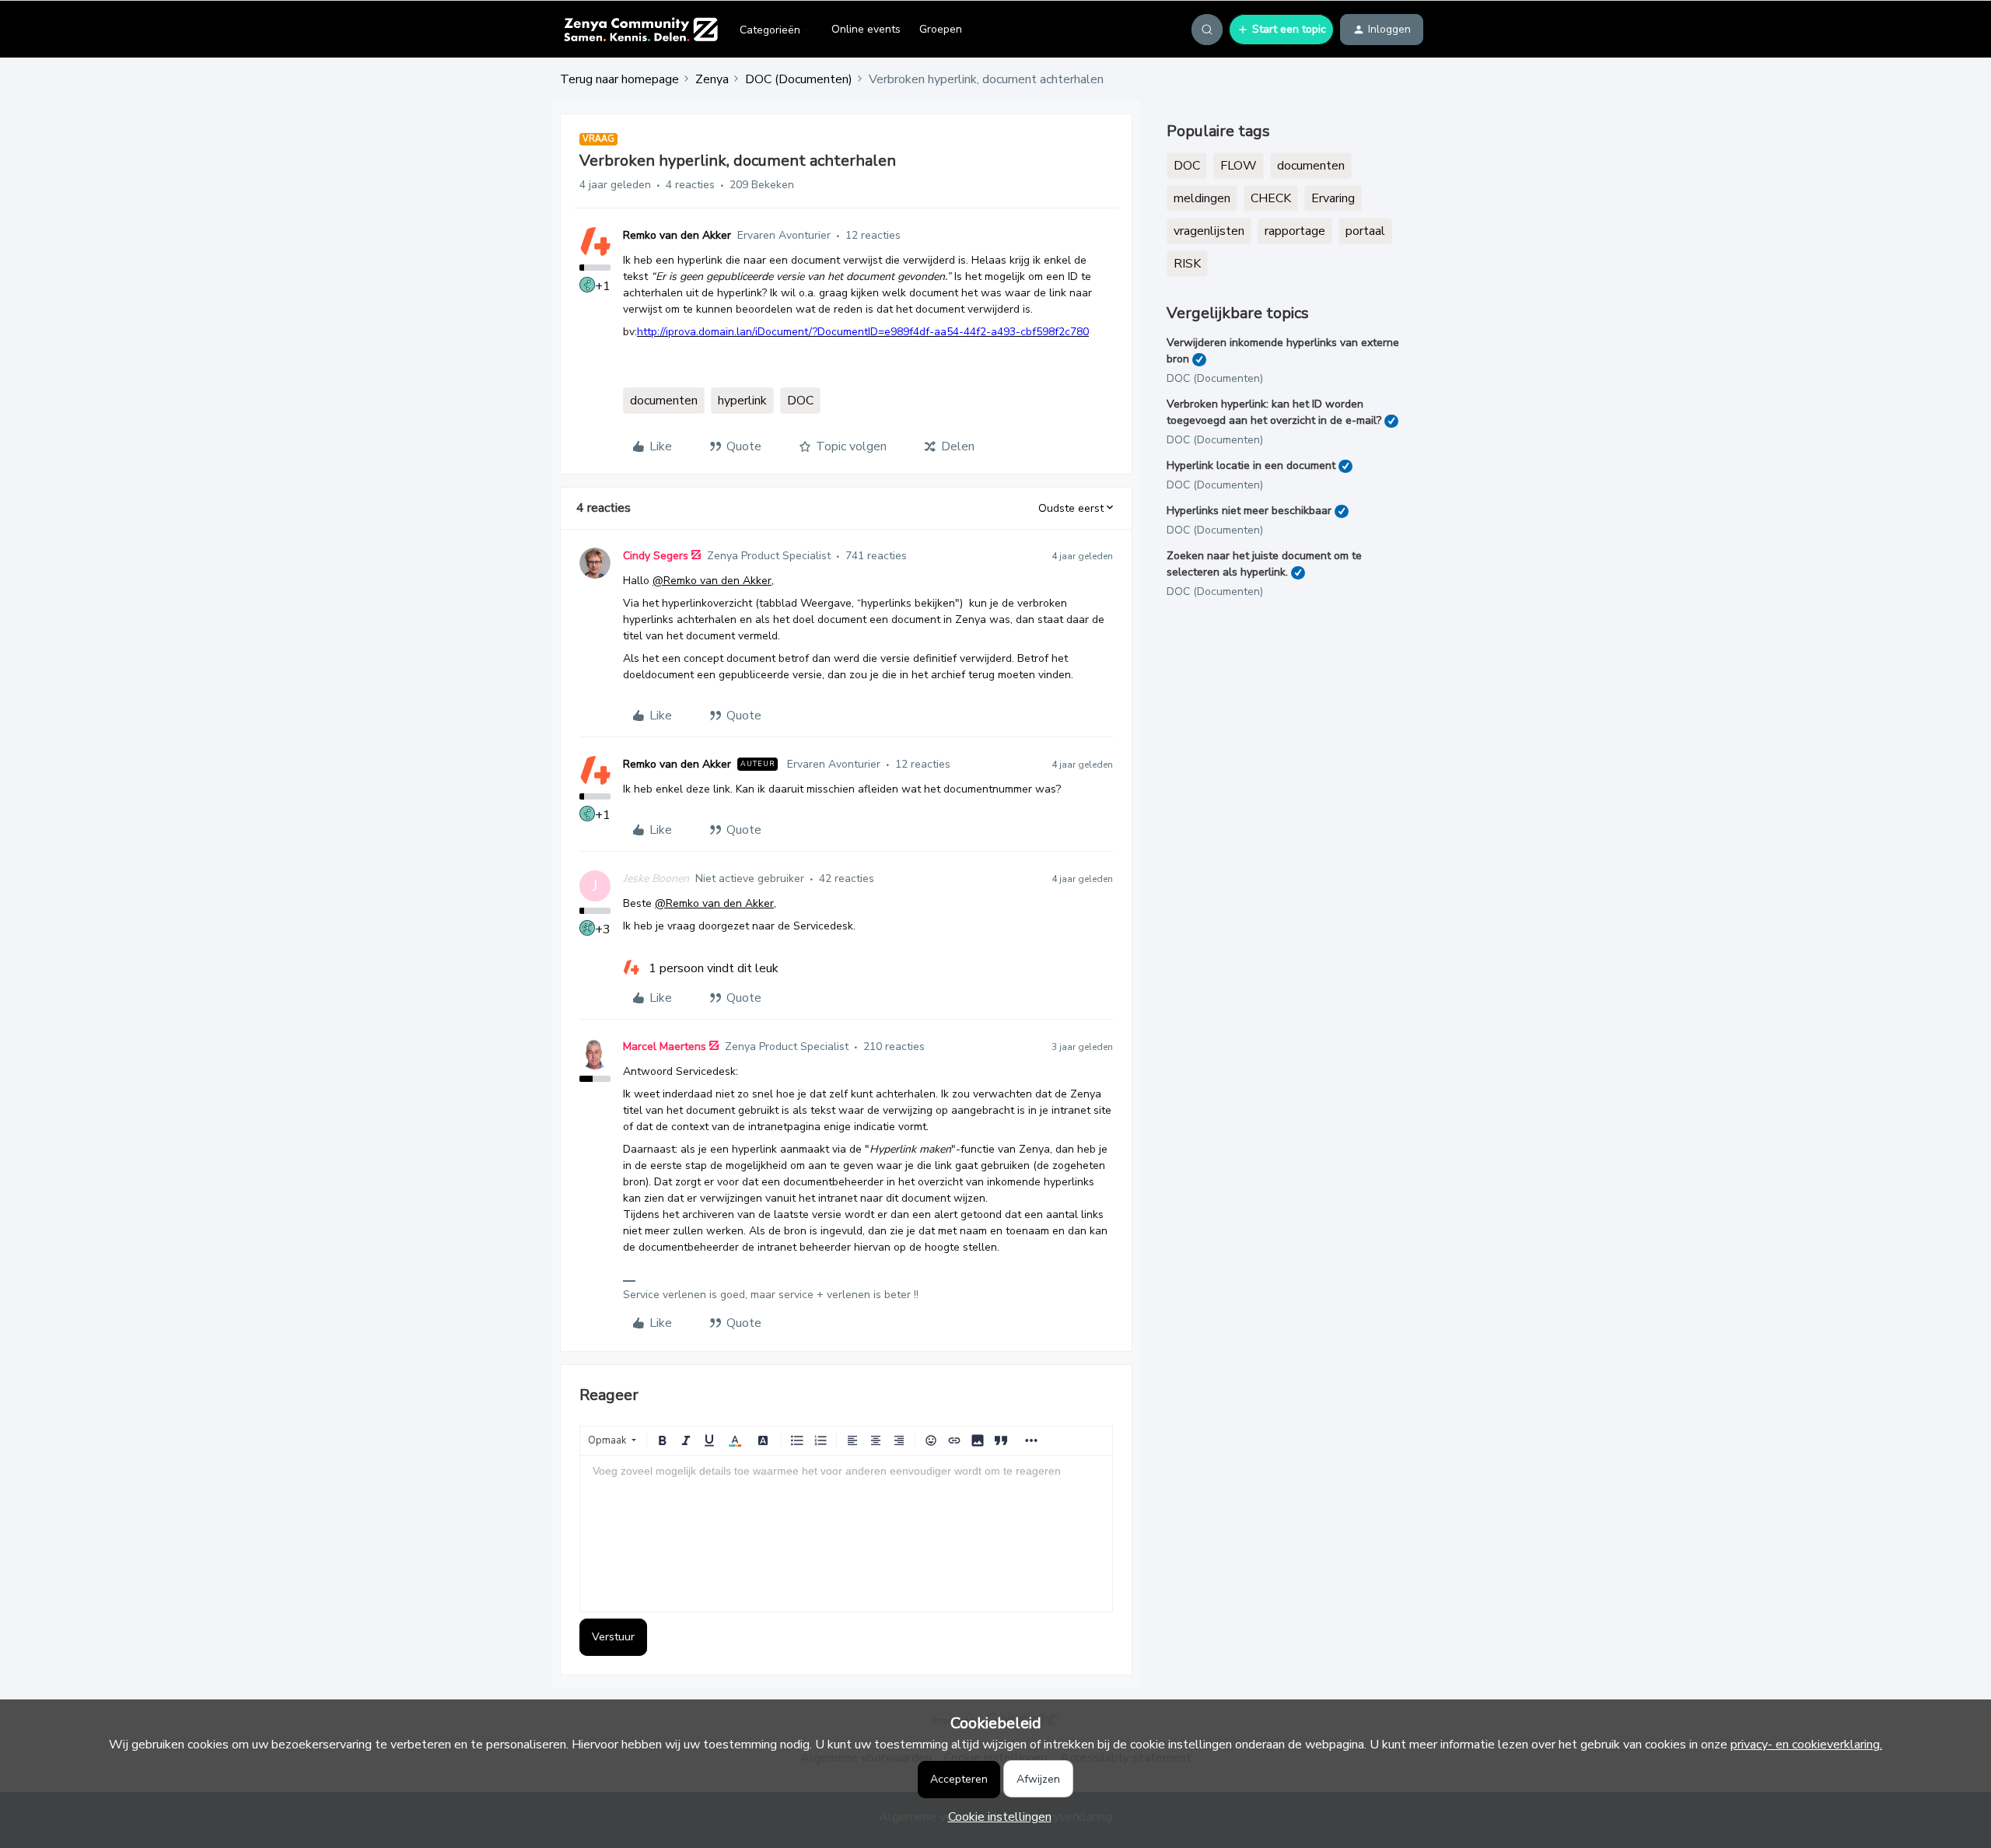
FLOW (1239, 166)
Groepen (941, 29)
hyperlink (742, 401)
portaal (1365, 231)
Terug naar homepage (619, 79)
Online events (866, 29)
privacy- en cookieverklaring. (1806, 1745)
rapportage (1295, 231)
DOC (800, 401)
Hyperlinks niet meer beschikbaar (1249, 511)
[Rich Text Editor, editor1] (846, 1534)
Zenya (712, 79)
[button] (1281, 30)
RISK (1187, 264)
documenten (664, 401)
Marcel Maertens (665, 1046)
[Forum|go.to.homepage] (640, 30)
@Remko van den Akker (712, 581)
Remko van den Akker (677, 235)
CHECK (1271, 198)
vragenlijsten (1209, 231)
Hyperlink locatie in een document (1251, 465)
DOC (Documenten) (799, 79)
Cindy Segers (656, 556)
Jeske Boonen (656, 878)
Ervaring (1333, 198)
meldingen (1202, 198)
